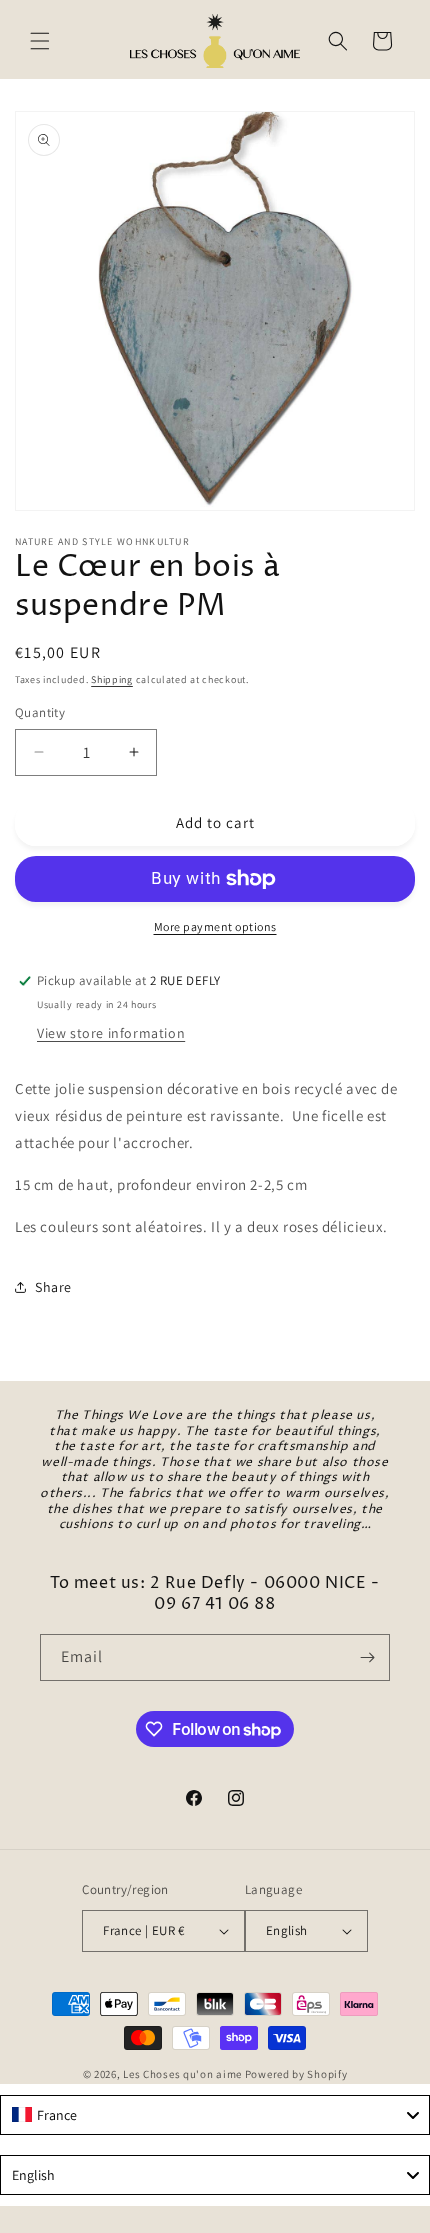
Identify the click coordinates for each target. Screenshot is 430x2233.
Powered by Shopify (296, 2074)
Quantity (40, 712)
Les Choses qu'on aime (182, 2074)
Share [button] (53, 1287)
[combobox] (215, 2115)
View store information (111, 1033)
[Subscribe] (367, 1657)
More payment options (215, 926)
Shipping (112, 679)
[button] (40, 41)
